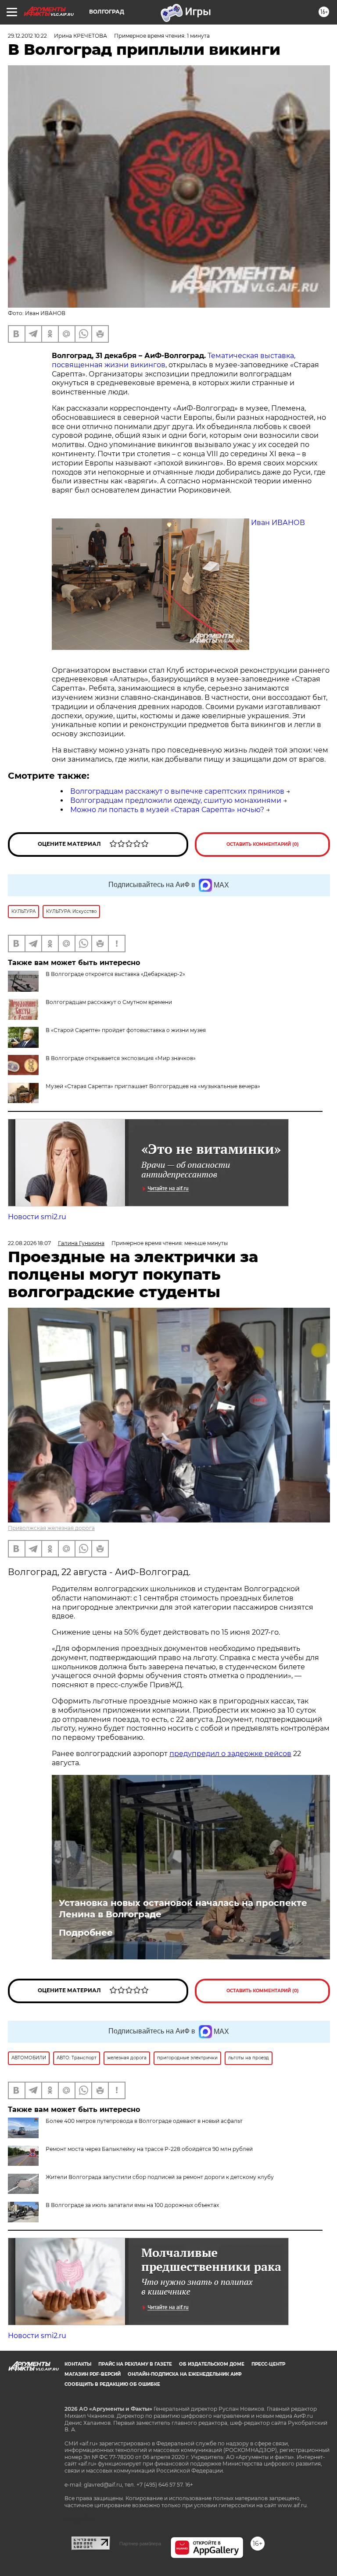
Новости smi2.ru (37, 1217)
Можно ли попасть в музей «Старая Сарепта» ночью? (167, 810)
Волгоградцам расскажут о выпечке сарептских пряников (177, 791)
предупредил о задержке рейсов (230, 1754)
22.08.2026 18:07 (29, 1243)
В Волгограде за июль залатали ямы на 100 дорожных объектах (132, 2205)
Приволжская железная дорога (51, 1528)
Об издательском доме (212, 2364)
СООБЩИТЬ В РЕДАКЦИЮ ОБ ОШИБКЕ (112, 2384)
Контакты (78, 2364)
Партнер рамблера (140, 2544)
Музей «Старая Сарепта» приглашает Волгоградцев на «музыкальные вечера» (153, 1086)
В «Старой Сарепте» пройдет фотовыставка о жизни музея (126, 1030)
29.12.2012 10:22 (27, 36)
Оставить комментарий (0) (263, 844)
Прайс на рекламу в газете (135, 2364)
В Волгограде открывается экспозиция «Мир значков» (121, 1058)
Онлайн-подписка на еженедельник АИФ (185, 2374)
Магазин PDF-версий (93, 2374)
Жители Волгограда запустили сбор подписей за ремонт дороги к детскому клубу (160, 2177)
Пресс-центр (268, 2364)
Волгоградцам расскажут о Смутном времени (109, 1002)
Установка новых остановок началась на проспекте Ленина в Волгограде (183, 1909)
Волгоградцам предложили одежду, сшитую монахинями (176, 800)
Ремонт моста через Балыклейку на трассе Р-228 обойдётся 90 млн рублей (149, 2149)
